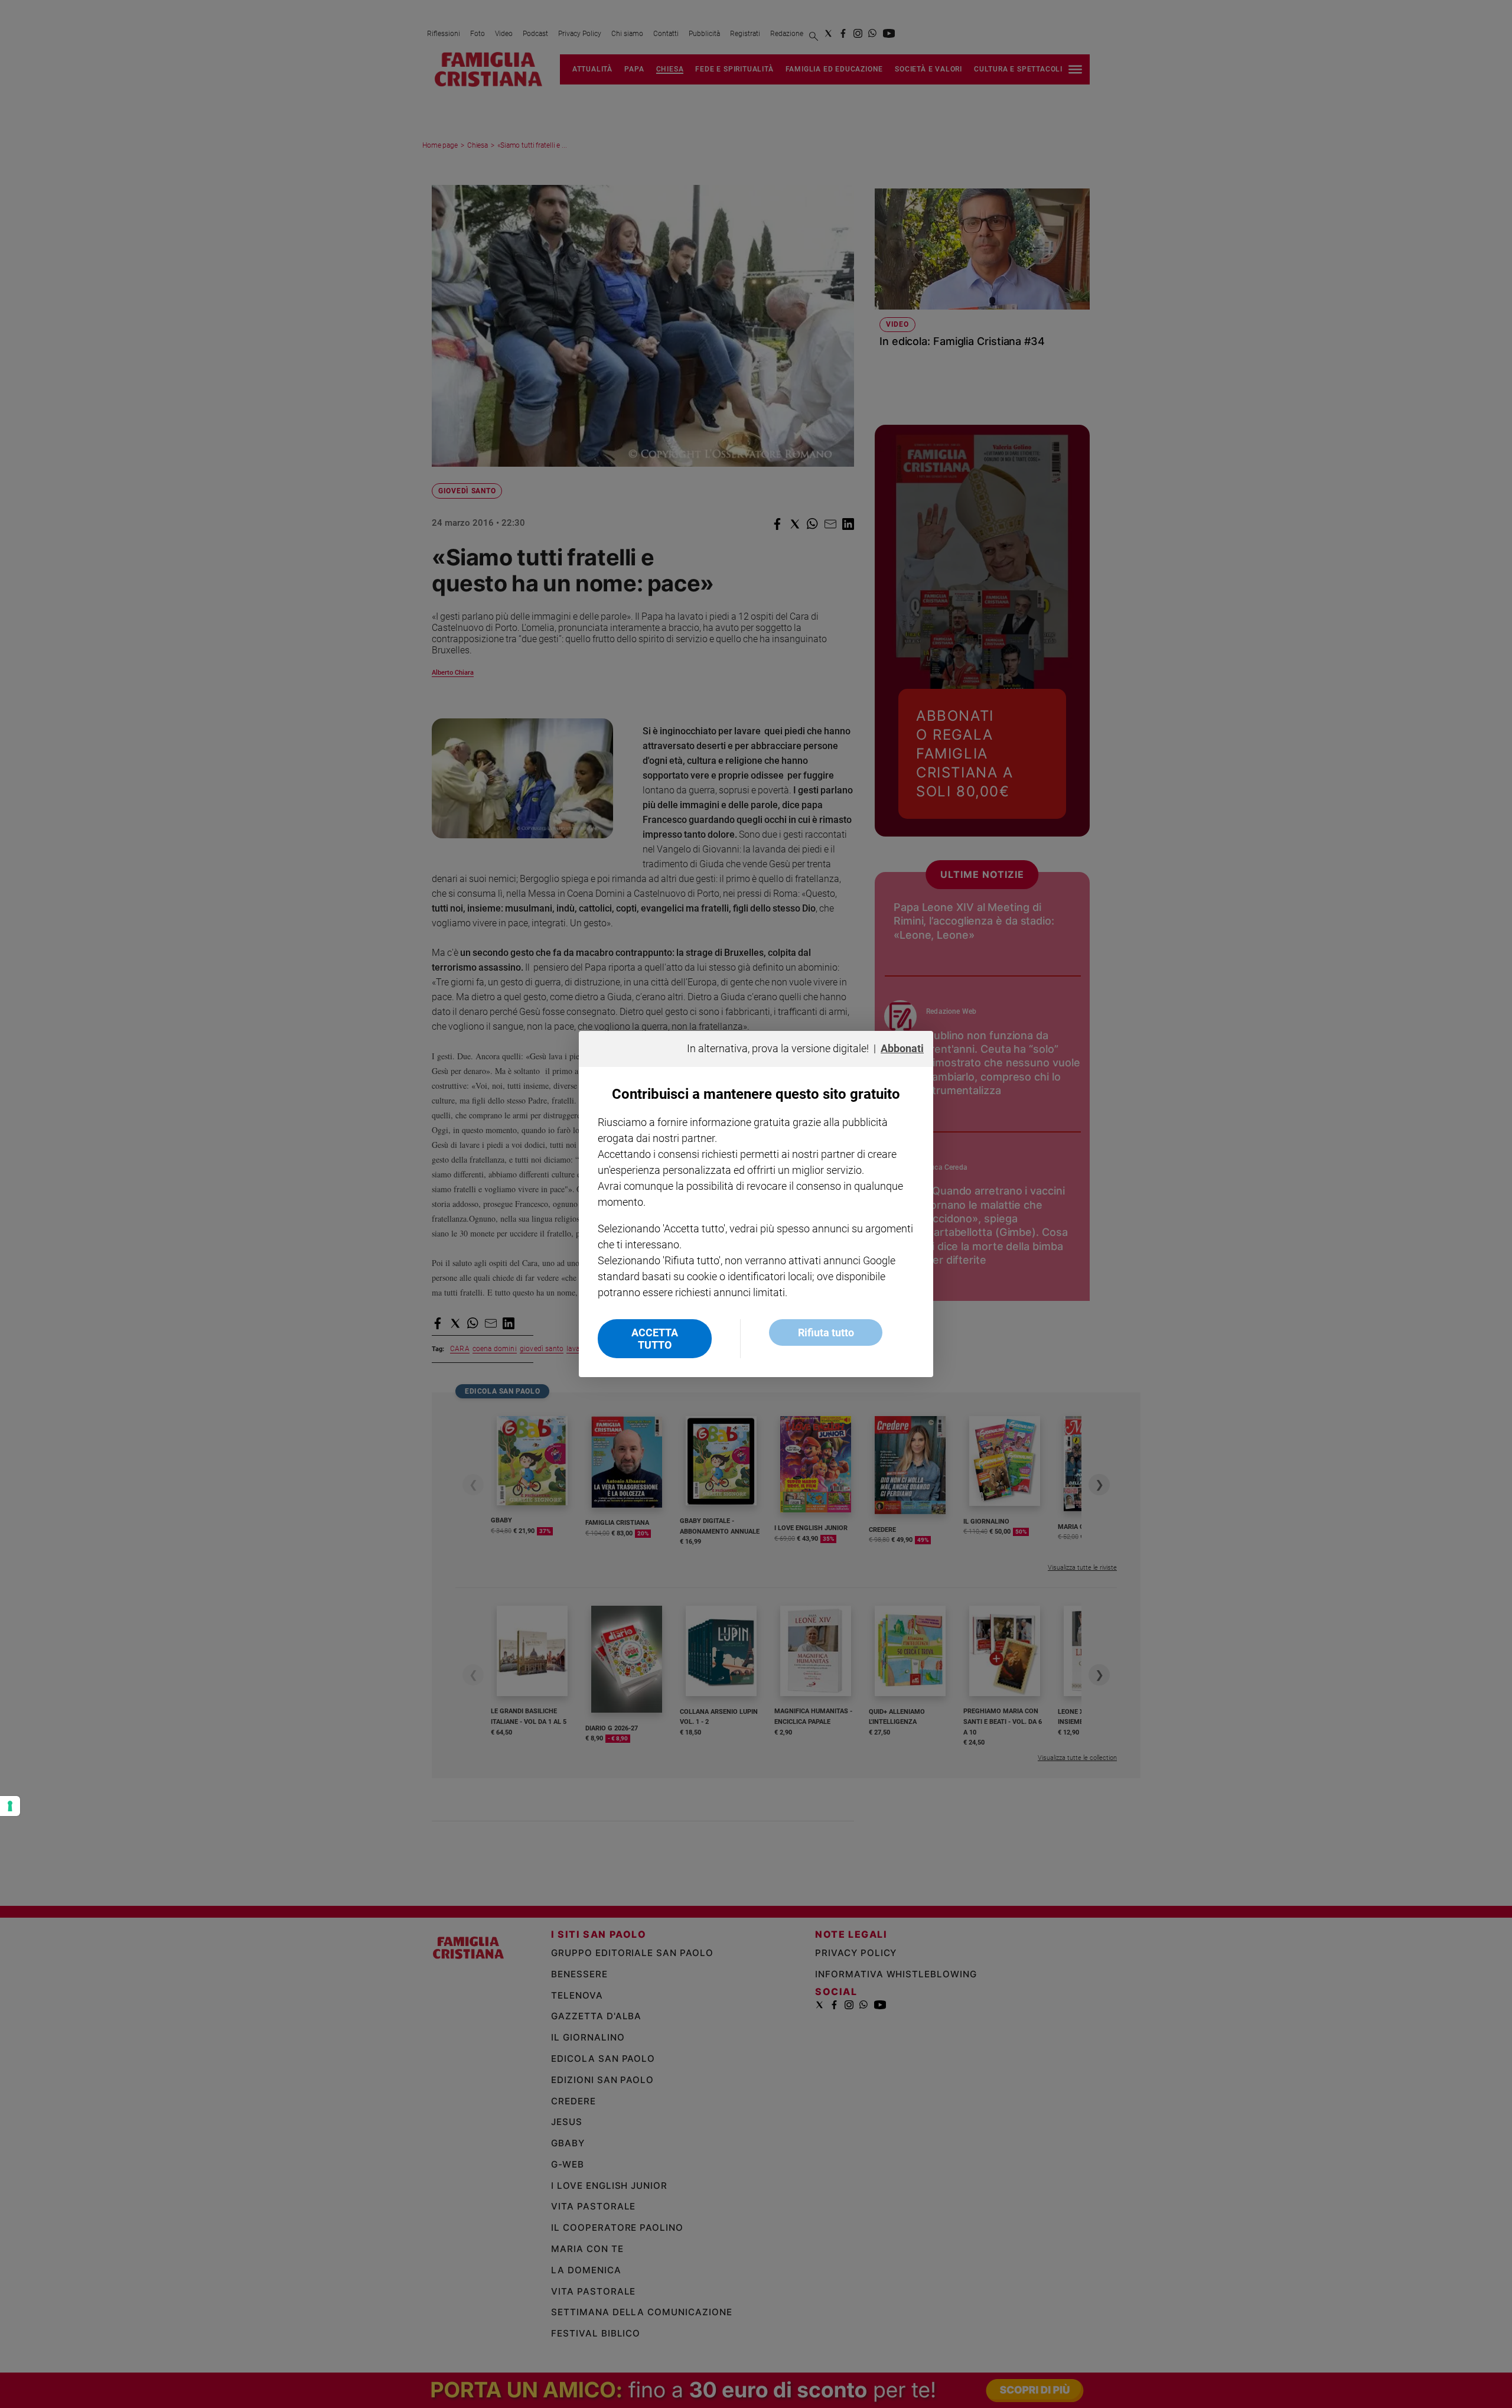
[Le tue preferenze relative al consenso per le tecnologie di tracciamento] (10, 1806)
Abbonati (902, 1048)
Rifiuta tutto (826, 1332)
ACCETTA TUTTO (655, 1339)
